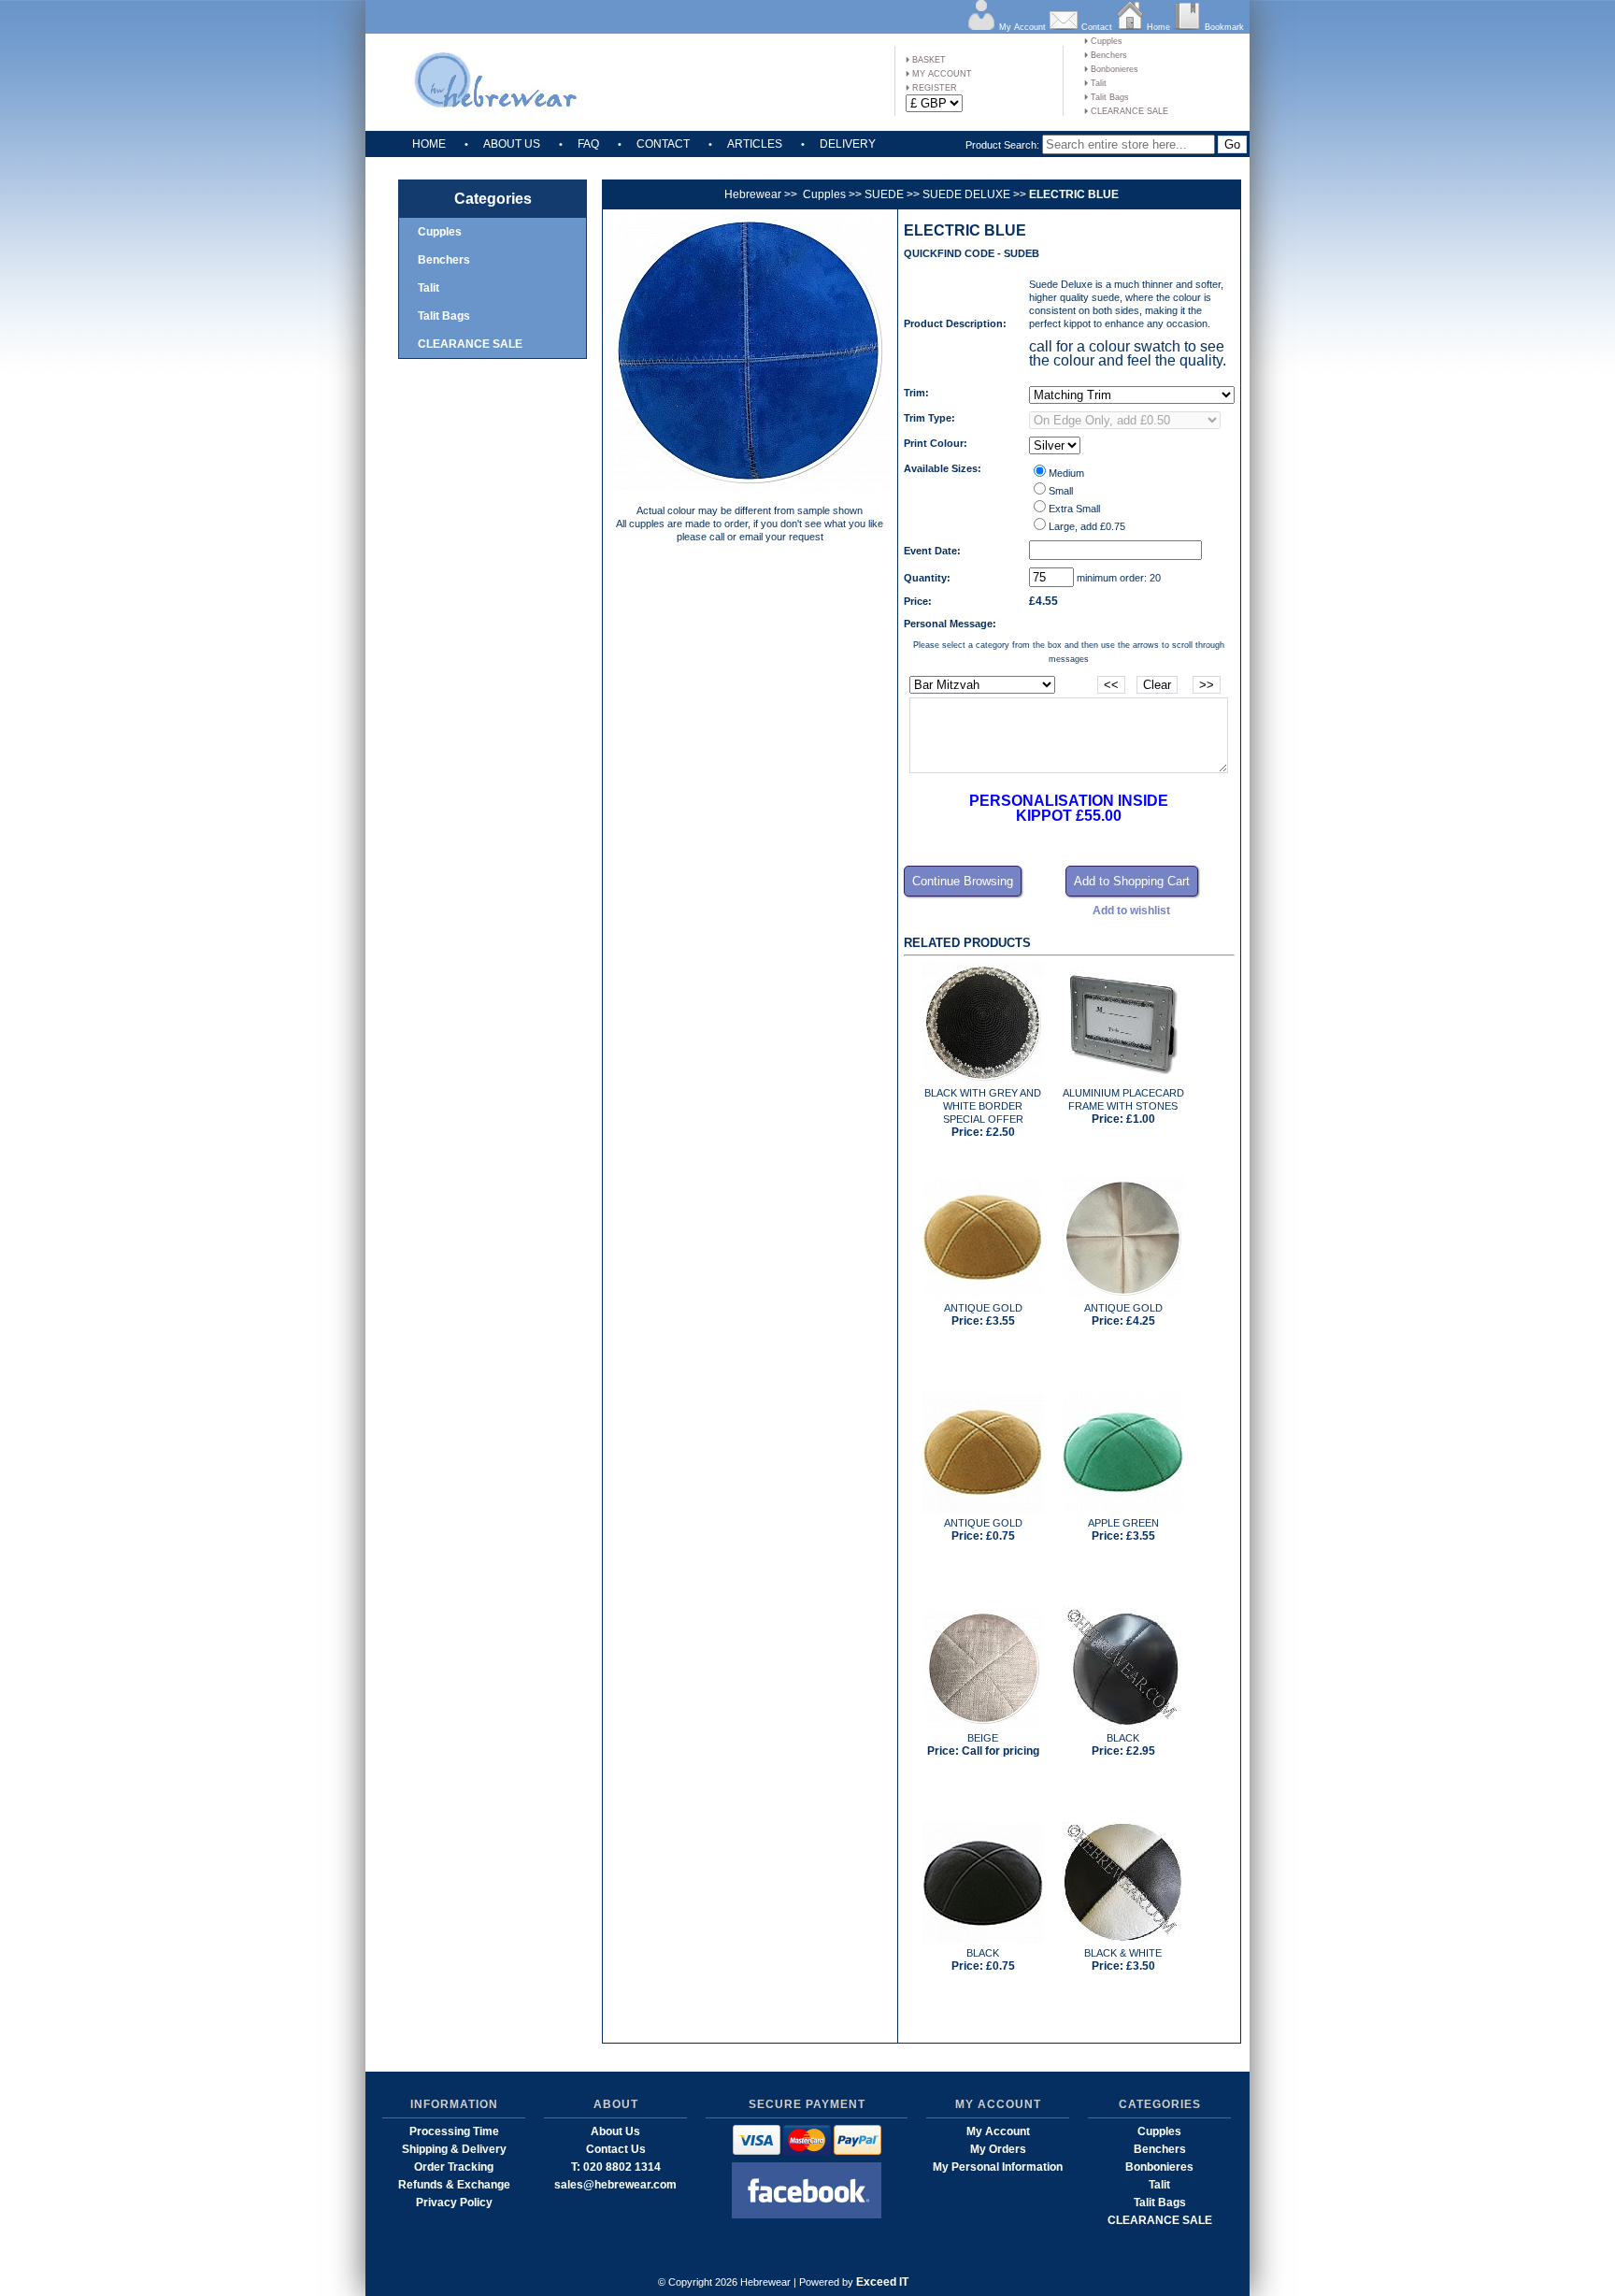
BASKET (928, 60)
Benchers (1108, 55)
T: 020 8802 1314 (616, 2167)
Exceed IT (882, 2282)
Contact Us (616, 2149)
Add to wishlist (1131, 911)
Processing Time (454, 2131)
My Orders (998, 2149)
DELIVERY (848, 144)
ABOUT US (512, 144)
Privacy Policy (454, 2203)
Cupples (1105, 41)
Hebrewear (753, 194)
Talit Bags (1108, 97)
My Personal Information (998, 2167)
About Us (615, 2131)
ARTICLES (755, 144)
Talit (1097, 83)
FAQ (588, 144)
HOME (429, 144)
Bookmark (1224, 27)
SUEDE (884, 194)
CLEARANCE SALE (1128, 111)
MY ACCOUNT (941, 74)
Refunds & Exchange (454, 2185)
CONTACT (663, 144)
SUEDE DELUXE (966, 194)
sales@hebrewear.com (615, 2185)
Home (1158, 27)
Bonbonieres (1113, 69)
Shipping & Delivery (454, 2149)
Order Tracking (454, 2167)
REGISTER (933, 88)
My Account (1022, 27)
